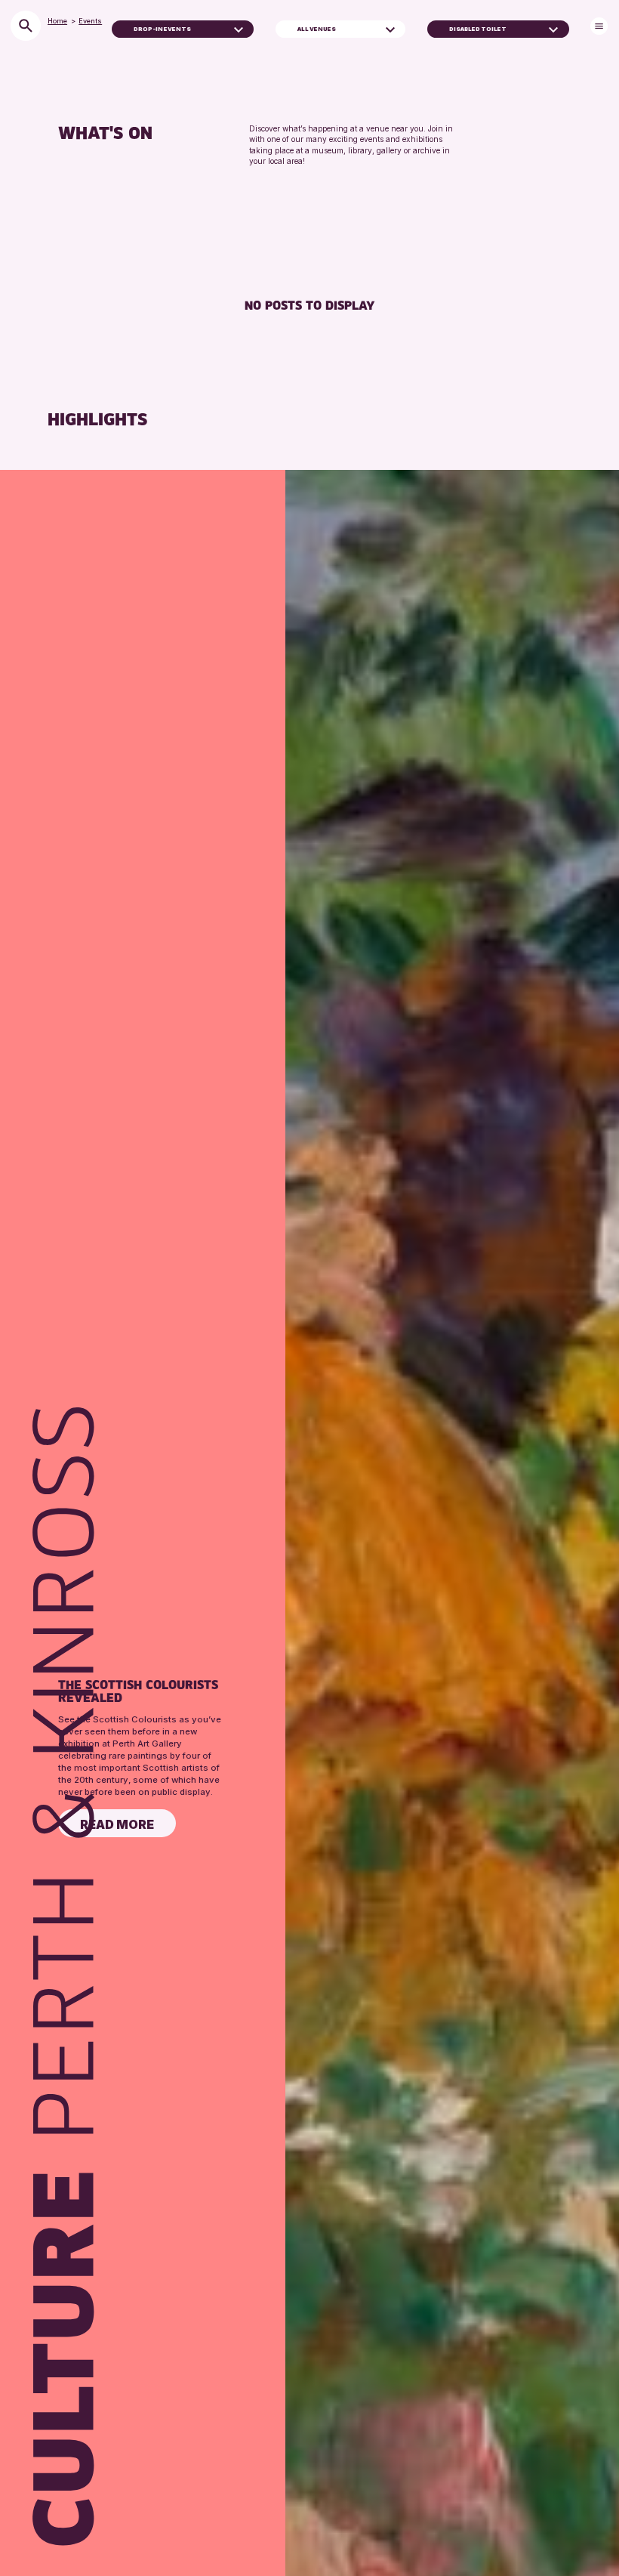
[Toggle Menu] (599, 26)
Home (57, 21)
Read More (117, 1824)
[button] (239, 29)
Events (90, 21)
